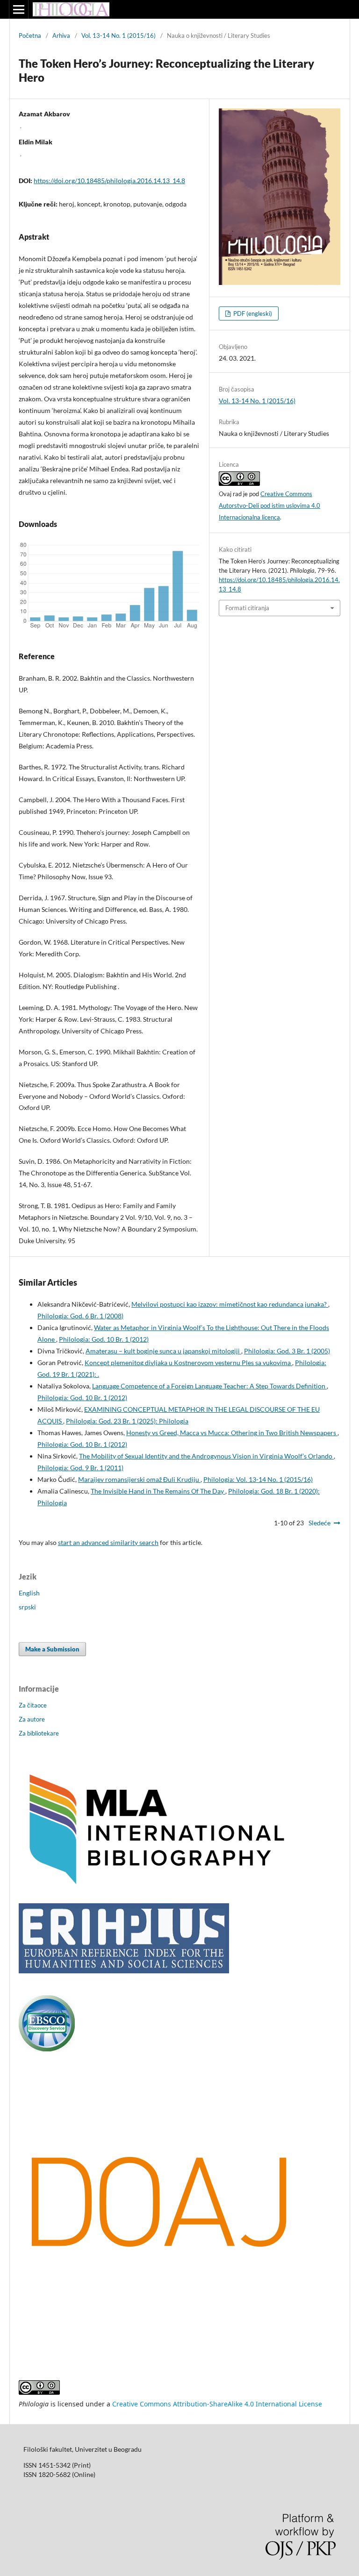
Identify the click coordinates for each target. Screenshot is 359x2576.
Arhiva (61, 36)
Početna (30, 36)
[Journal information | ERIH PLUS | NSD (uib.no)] (124, 1971)
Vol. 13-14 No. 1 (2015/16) (118, 36)
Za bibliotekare (39, 1733)
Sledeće (320, 1523)
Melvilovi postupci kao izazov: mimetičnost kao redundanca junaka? (230, 1304)
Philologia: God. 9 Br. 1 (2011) (80, 1468)
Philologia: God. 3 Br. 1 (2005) (287, 1351)
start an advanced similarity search (108, 1542)
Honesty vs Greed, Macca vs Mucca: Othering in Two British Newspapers (232, 1433)
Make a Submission (52, 1649)
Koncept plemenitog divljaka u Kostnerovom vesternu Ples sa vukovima (188, 1363)
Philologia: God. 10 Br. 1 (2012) (104, 1339)
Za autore (32, 1719)
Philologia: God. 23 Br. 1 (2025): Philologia (127, 1421)
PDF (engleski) (252, 313)
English (29, 1593)
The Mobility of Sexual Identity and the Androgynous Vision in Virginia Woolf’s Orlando (206, 1456)
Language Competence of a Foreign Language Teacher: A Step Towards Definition (209, 1386)
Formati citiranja (247, 608)
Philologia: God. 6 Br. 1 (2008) (80, 1316)
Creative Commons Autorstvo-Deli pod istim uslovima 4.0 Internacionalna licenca (269, 505)
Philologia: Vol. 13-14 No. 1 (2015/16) (258, 1479)
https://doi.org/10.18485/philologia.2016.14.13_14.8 (109, 181)
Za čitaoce (33, 1705)
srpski (27, 1607)
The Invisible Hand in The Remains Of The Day (158, 1491)
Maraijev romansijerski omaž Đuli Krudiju (139, 1479)
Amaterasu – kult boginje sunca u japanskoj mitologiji (163, 1351)
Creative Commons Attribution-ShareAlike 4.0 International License (217, 2404)
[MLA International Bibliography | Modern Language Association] (159, 1885)
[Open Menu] (19, 9)
